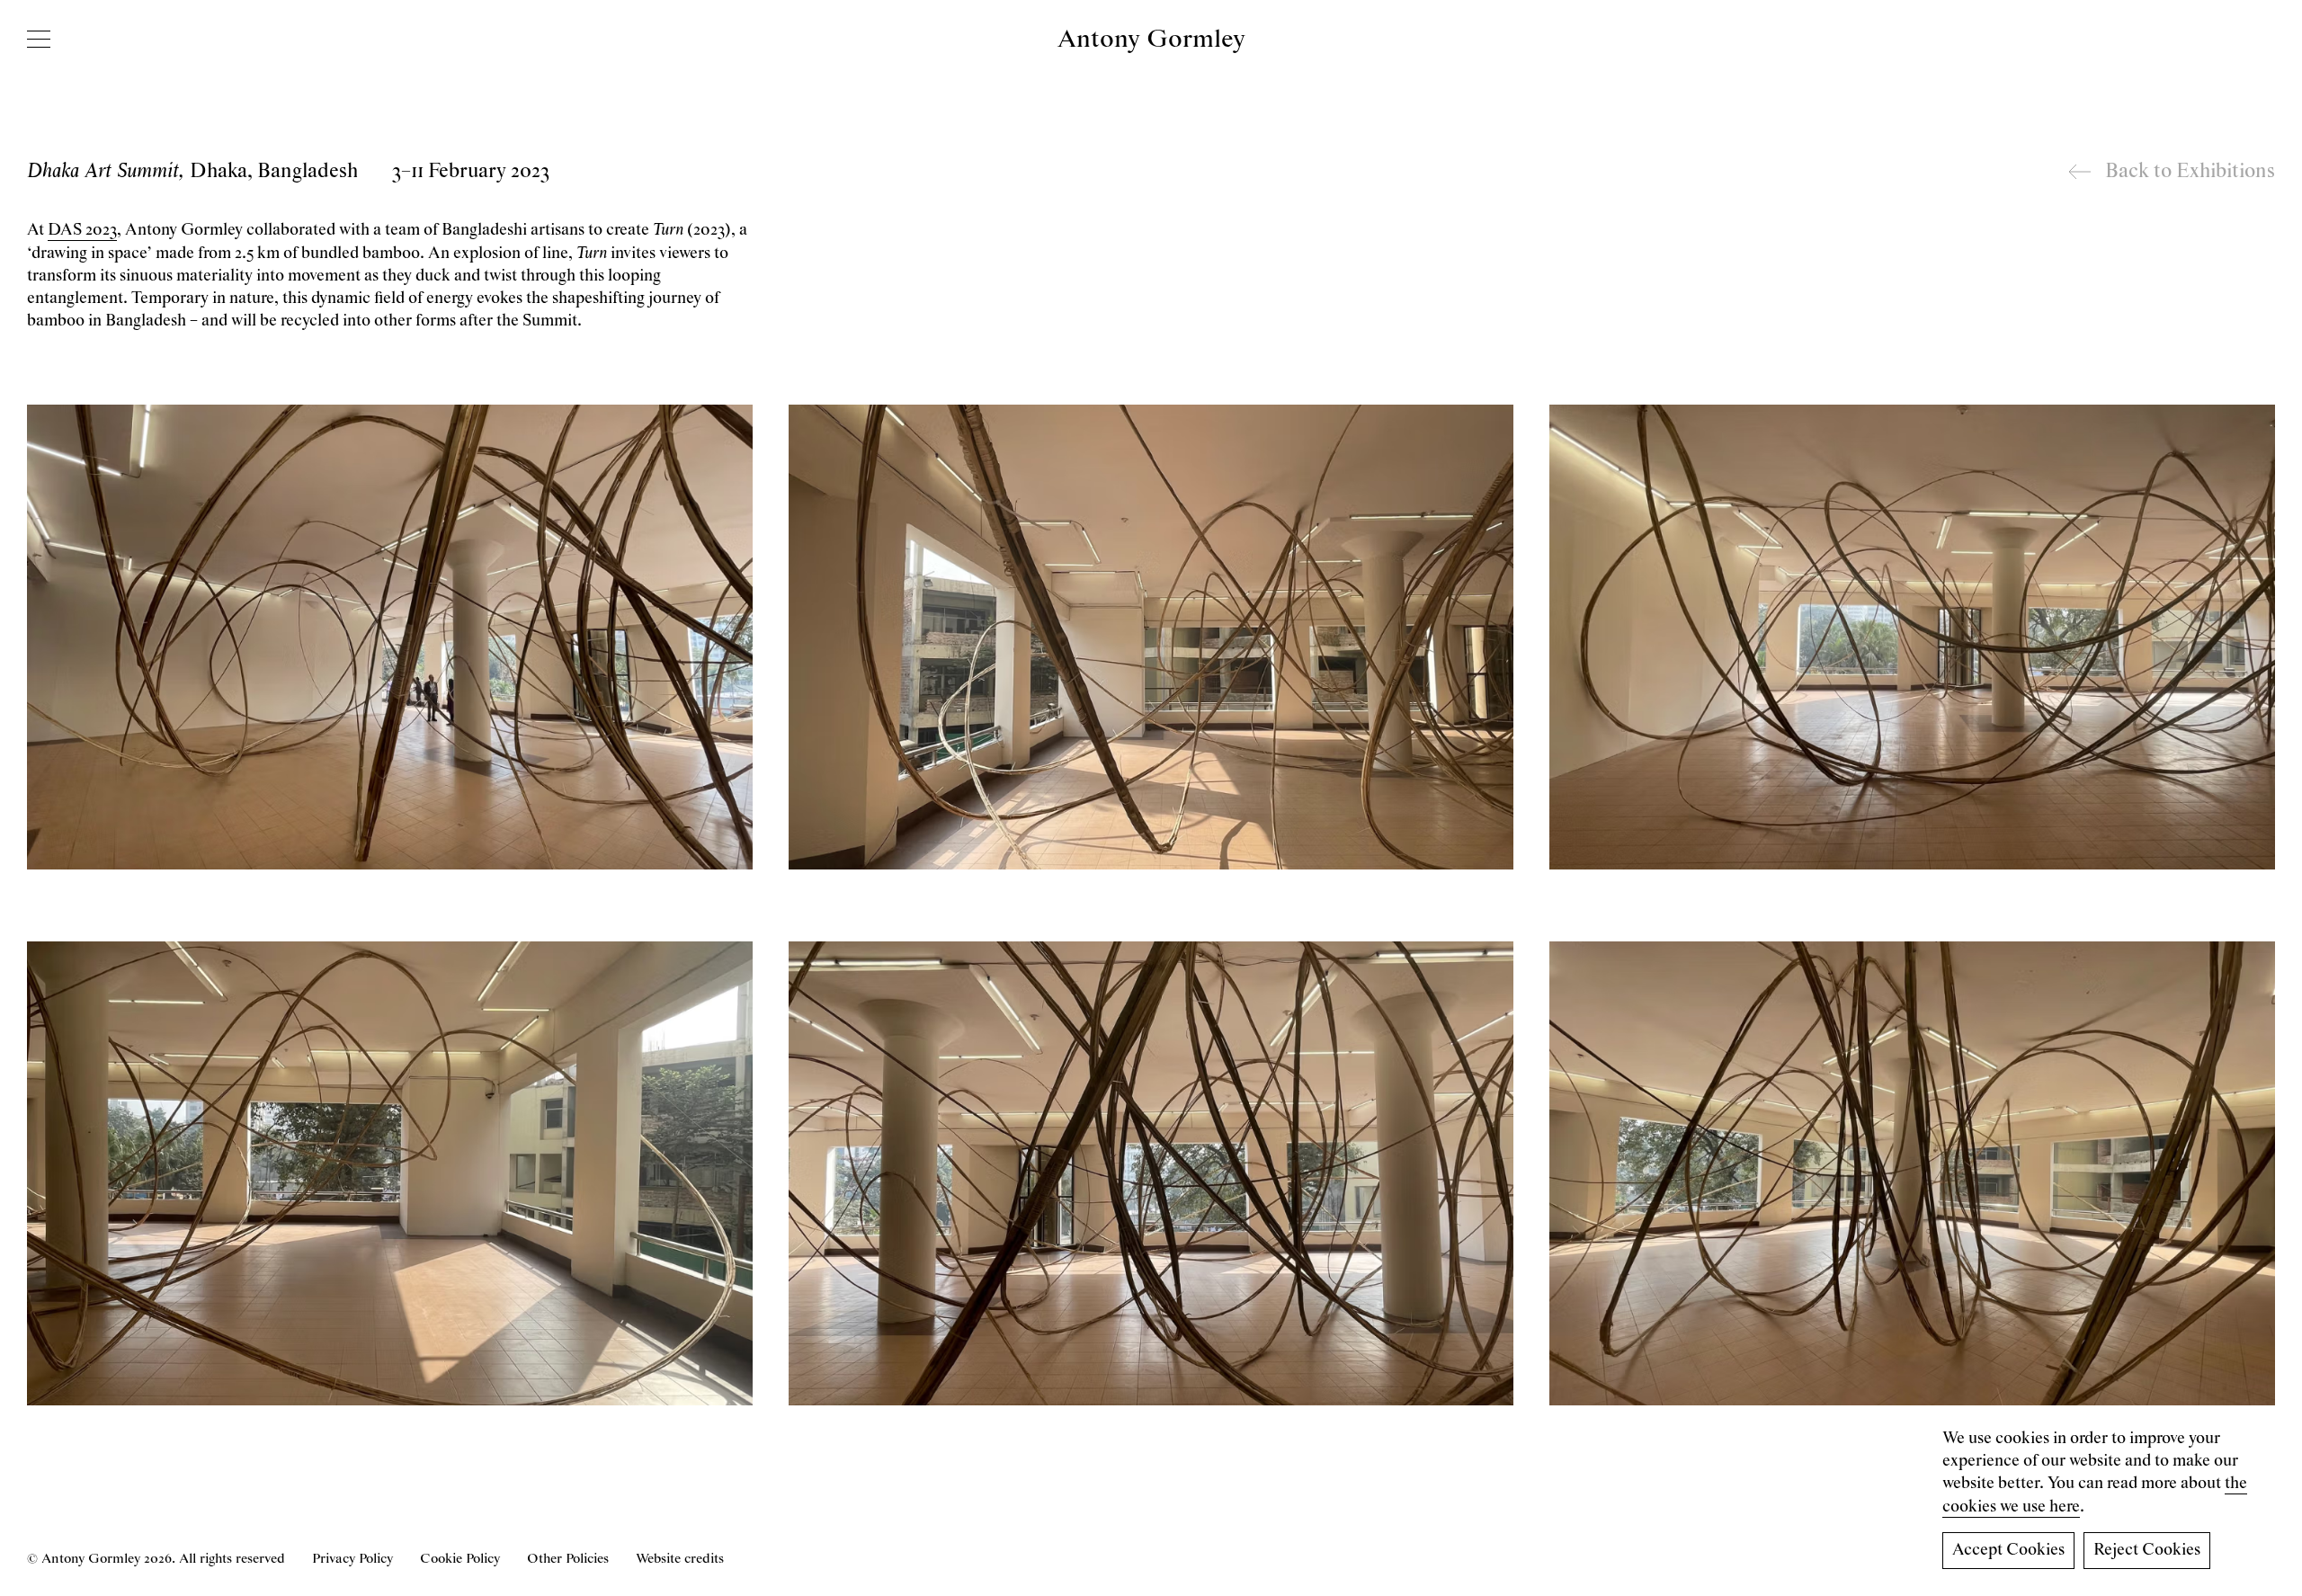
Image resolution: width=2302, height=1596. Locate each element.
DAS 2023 (82, 230)
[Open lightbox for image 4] (390, 1173)
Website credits (680, 1559)
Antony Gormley (1151, 40)
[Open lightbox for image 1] (390, 637)
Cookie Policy (460, 1559)
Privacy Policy (352, 1559)
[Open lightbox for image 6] (1912, 1173)
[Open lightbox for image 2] (1151, 637)
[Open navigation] (39, 39)
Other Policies (568, 1559)
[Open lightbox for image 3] (1912, 637)
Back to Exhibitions (2190, 172)
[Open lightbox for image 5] (1151, 1173)
